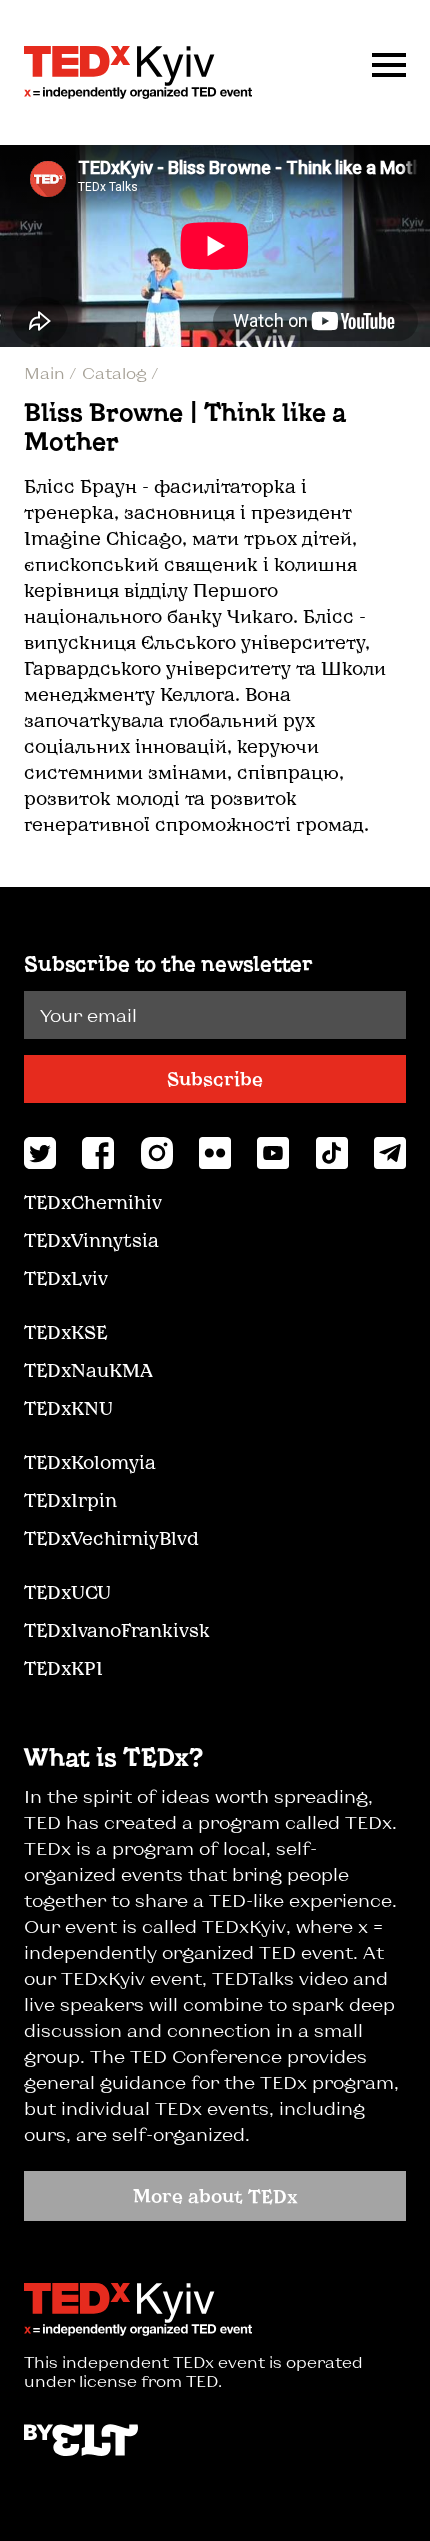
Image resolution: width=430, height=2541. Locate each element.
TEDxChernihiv (93, 1202)
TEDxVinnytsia (91, 1240)
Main (46, 372)
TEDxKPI (63, 1668)
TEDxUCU (67, 1592)
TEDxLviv (66, 1278)
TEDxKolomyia (90, 1462)
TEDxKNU (68, 1408)
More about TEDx (215, 2196)
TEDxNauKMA (88, 1370)
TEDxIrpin (70, 1500)
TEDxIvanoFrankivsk (117, 1630)
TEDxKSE (65, 1332)
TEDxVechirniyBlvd (111, 1538)
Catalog (116, 372)
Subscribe (215, 1079)
